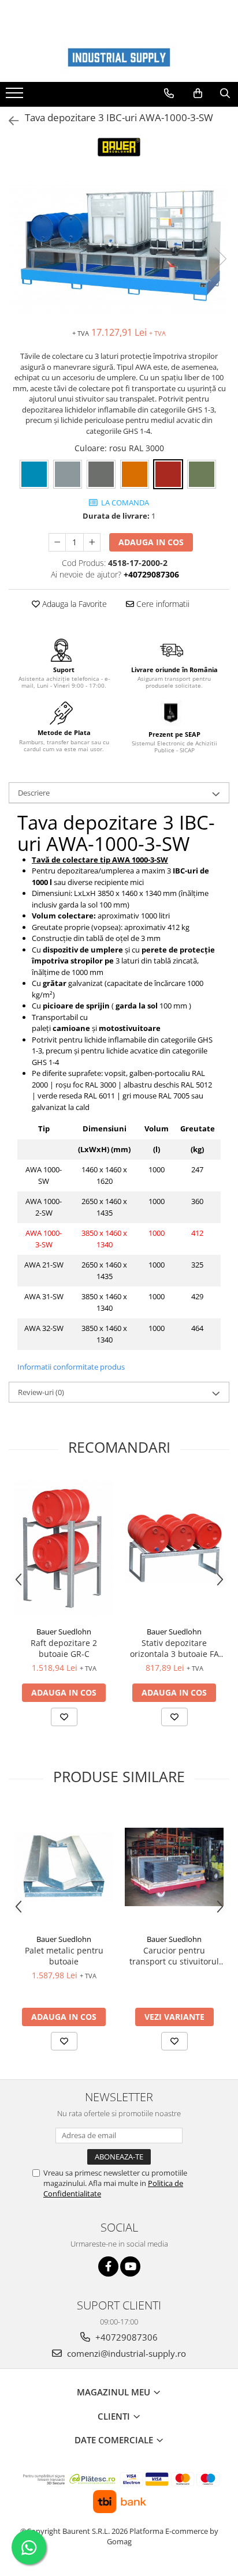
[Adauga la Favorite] (64, 1717)
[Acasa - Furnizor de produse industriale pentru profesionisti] (119, 57)
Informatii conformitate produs (71, 1367)
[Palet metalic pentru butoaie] (64, 1867)
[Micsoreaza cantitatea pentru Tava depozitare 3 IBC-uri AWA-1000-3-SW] (57, 542)
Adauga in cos (151, 542)
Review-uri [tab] (41, 1392)
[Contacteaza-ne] (169, 93)
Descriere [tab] (34, 793)
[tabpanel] (119, 248)
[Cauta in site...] (225, 93)
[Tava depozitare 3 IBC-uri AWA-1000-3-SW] (119, 248)
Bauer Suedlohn (64, 1632)
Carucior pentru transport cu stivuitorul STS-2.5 (174, 1956)
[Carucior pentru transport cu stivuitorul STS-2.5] (174, 1867)
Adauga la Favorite (73, 604)
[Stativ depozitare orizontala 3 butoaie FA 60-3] (174, 1548)
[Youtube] (130, 2266)
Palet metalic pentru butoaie (64, 1956)
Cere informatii (162, 604)
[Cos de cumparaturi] (198, 93)
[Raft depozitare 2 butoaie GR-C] (64, 1548)
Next (220, 259)
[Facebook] (108, 2266)
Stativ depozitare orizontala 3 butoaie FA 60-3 (174, 1648)
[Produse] (16, 96)
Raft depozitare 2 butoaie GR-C (64, 1648)
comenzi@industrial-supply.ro (125, 2353)
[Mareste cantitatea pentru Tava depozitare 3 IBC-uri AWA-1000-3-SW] (92, 542)
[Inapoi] (9, 121)
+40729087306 (125, 2337)
